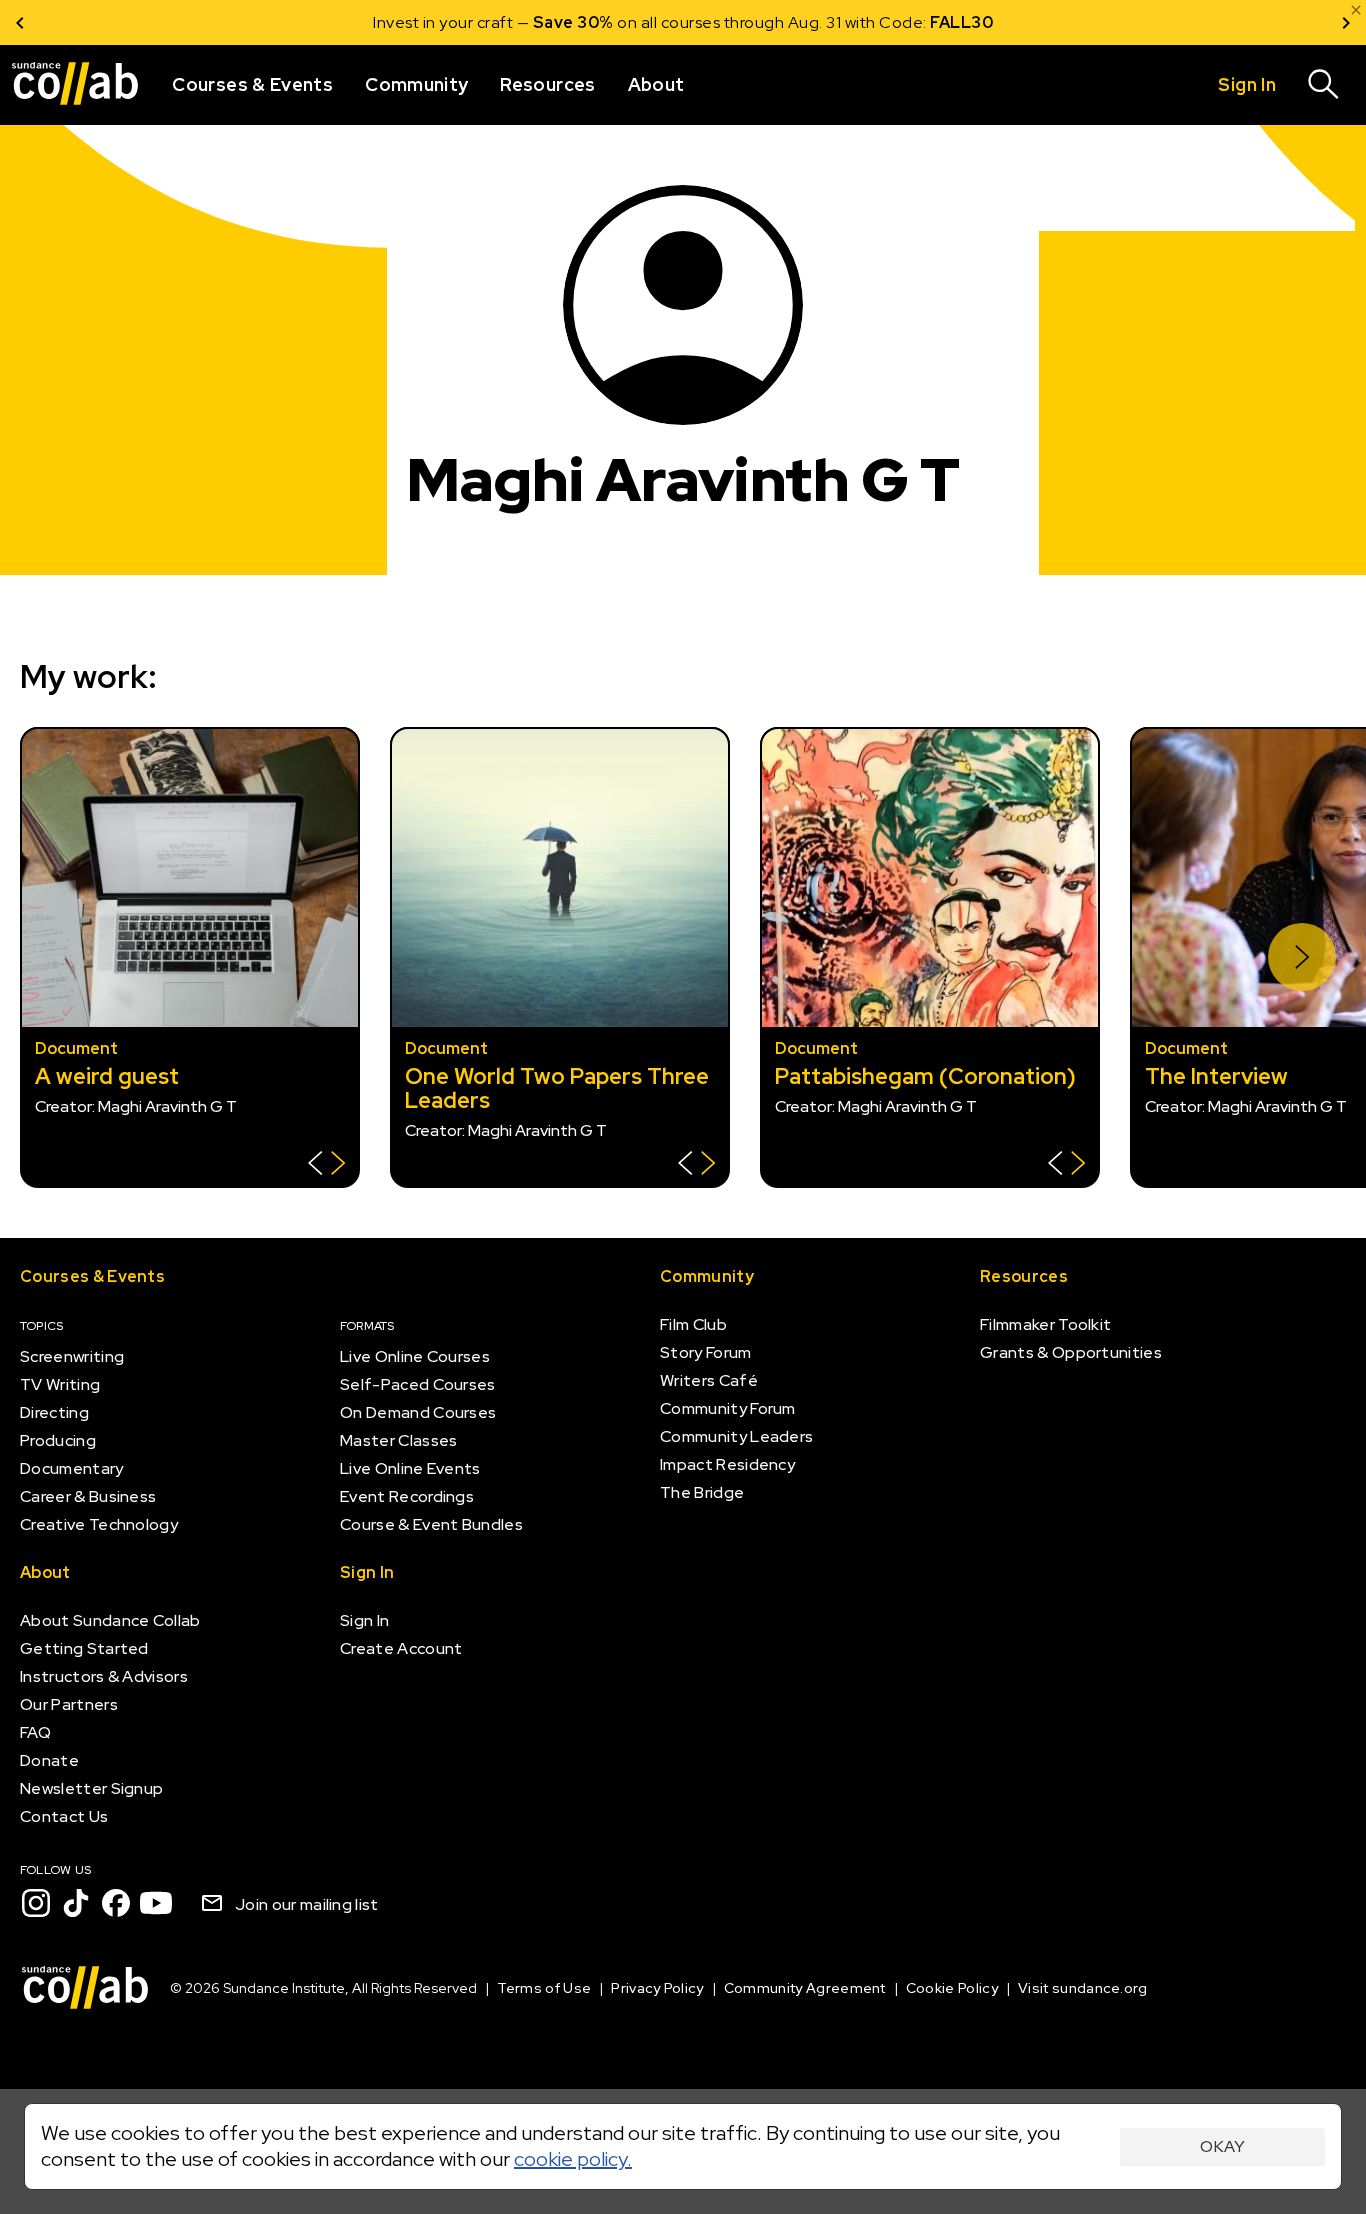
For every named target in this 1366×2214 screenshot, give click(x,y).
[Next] (1346, 22)
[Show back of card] (326, 1165)
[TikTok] (76, 1903)
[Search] (1324, 85)
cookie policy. (573, 2159)
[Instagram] (36, 1903)
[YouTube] (156, 1903)
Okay (1222, 2146)
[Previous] (20, 22)
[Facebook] (116, 1903)
